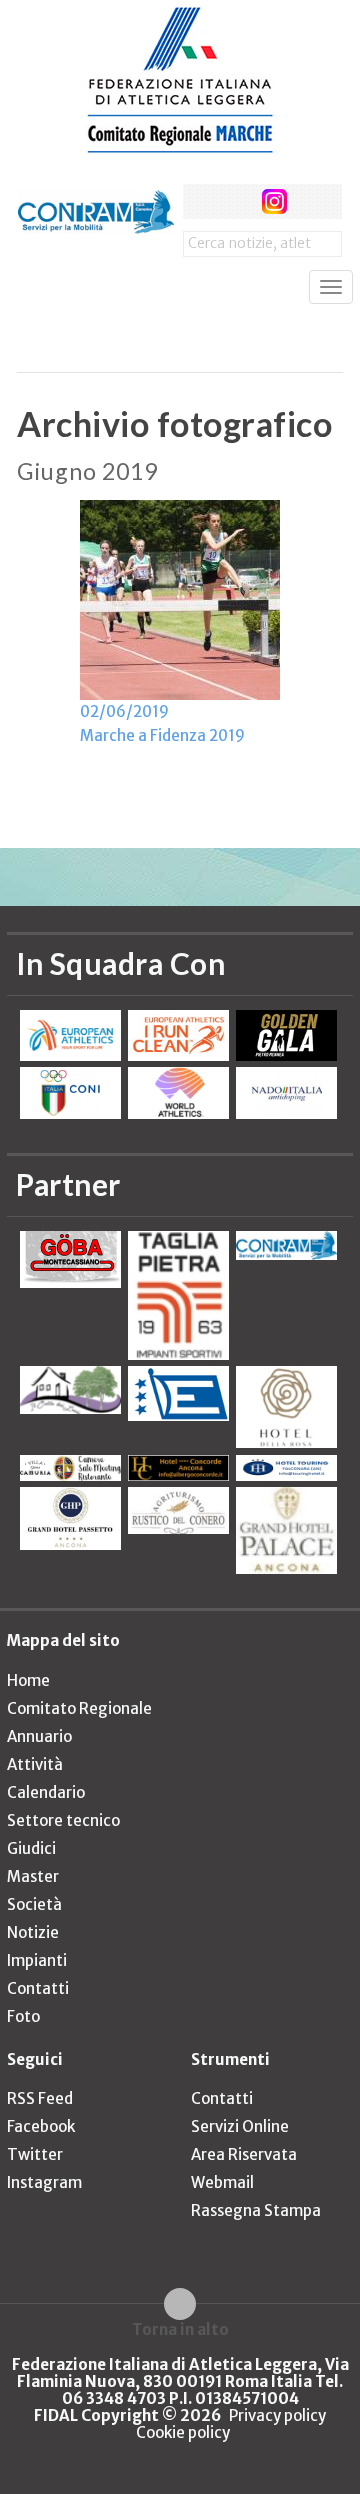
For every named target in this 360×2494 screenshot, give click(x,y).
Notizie (33, 1932)
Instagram (44, 2182)
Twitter (35, 2154)
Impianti (37, 1960)
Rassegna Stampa (256, 2210)
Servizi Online (240, 2126)
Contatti (38, 1988)
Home (28, 1680)
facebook (200, 201)
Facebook (41, 2126)
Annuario (39, 1736)
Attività (35, 1764)
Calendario (46, 1792)
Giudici (31, 1848)
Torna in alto (180, 2329)
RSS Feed (40, 2098)
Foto (23, 2016)
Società (34, 1904)
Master (33, 1876)
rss (312, 201)
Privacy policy (277, 2415)
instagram (274, 201)
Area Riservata (244, 2154)
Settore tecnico (63, 1820)
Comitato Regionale (79, 1708)
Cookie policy (183, 2432)
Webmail (222, 2182)
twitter (237, 201)
